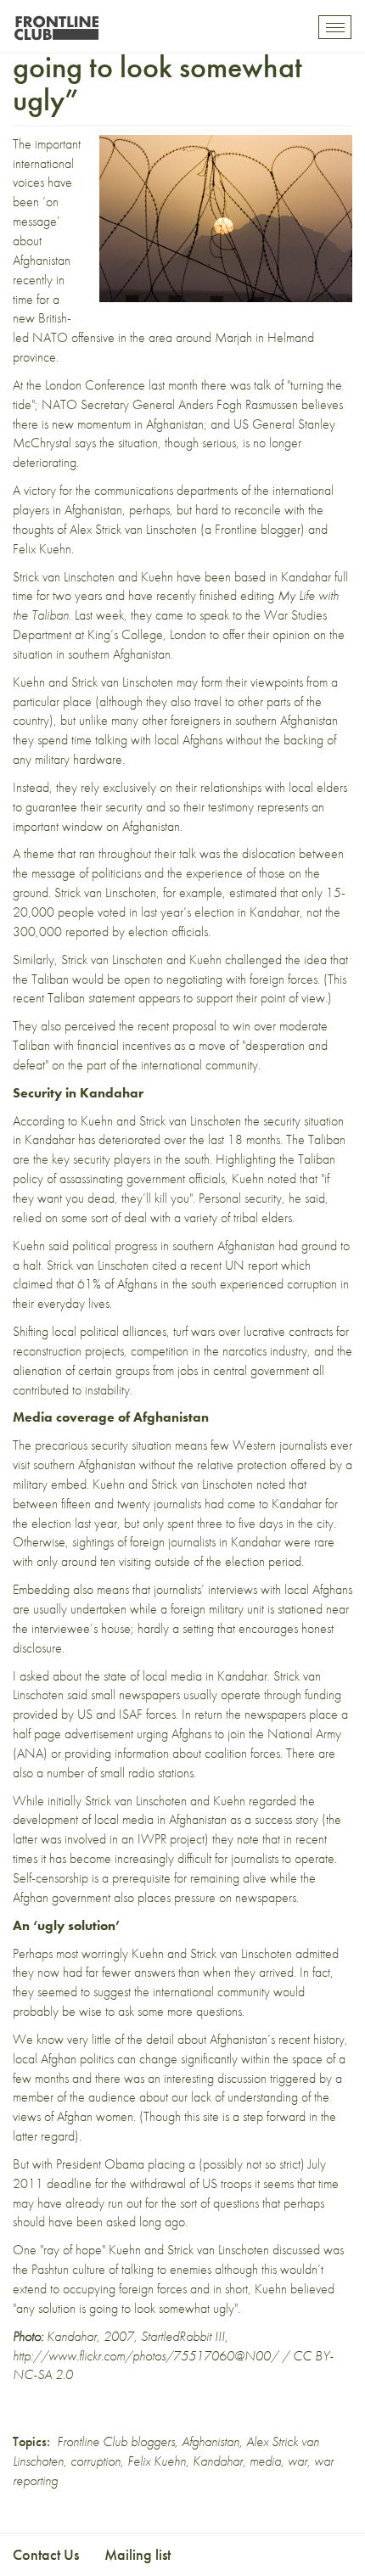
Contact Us (46, 2554)
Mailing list (138, 2554)
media (265, 2461)
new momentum (91, 424)
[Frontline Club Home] (56, 23)
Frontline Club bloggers (116, 2441)
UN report (251, 1265)
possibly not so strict (252, 2164)
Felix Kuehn (157, 2461)
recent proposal (177, 1026)
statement (112, 998)
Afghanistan (211, 2441)
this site (202, 2116)
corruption (95, 2461)
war (298, 2461)
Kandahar (218, 2461)
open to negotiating (175, 979)
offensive (93, 337)
